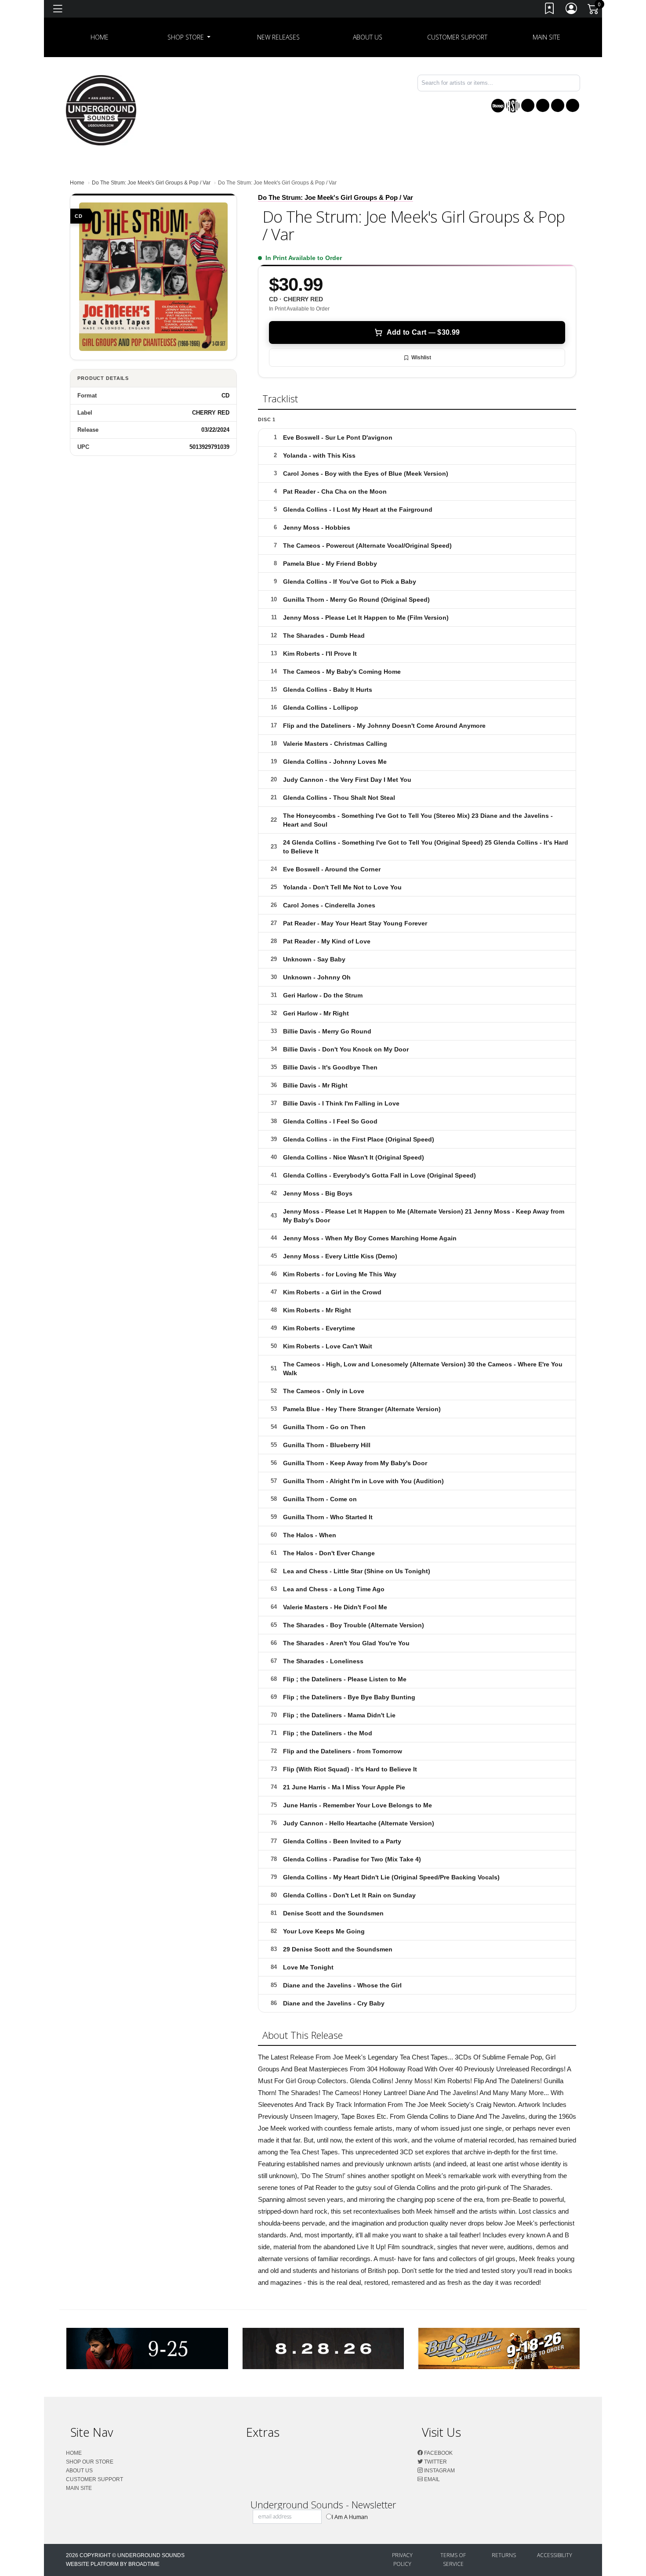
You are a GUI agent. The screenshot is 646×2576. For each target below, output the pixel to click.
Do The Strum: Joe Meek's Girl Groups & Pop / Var (151, 183)
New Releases (278, 37)
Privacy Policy (402, 2560)
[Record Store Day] (513, 106)
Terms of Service (453, 2560)
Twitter (435, 2462)
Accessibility (555, 2555)
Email (431, 2479)
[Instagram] (558, 105)
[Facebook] (528, 105)
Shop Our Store (90, 2462)
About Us (368, 37)
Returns (504, 2555)
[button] (189, 37)
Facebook (438, 2453)
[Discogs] (498, 106)
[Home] (101, 110)
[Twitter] (543, 105)
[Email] (573, 105)
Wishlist (421, 358)
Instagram (439, 2471)
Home (77, 183)
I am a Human (350, 2517)
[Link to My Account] (572, 10)
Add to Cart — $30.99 (423, 332)
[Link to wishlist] (550, 10)
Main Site (546, 37)
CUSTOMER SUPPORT (457, 37)
